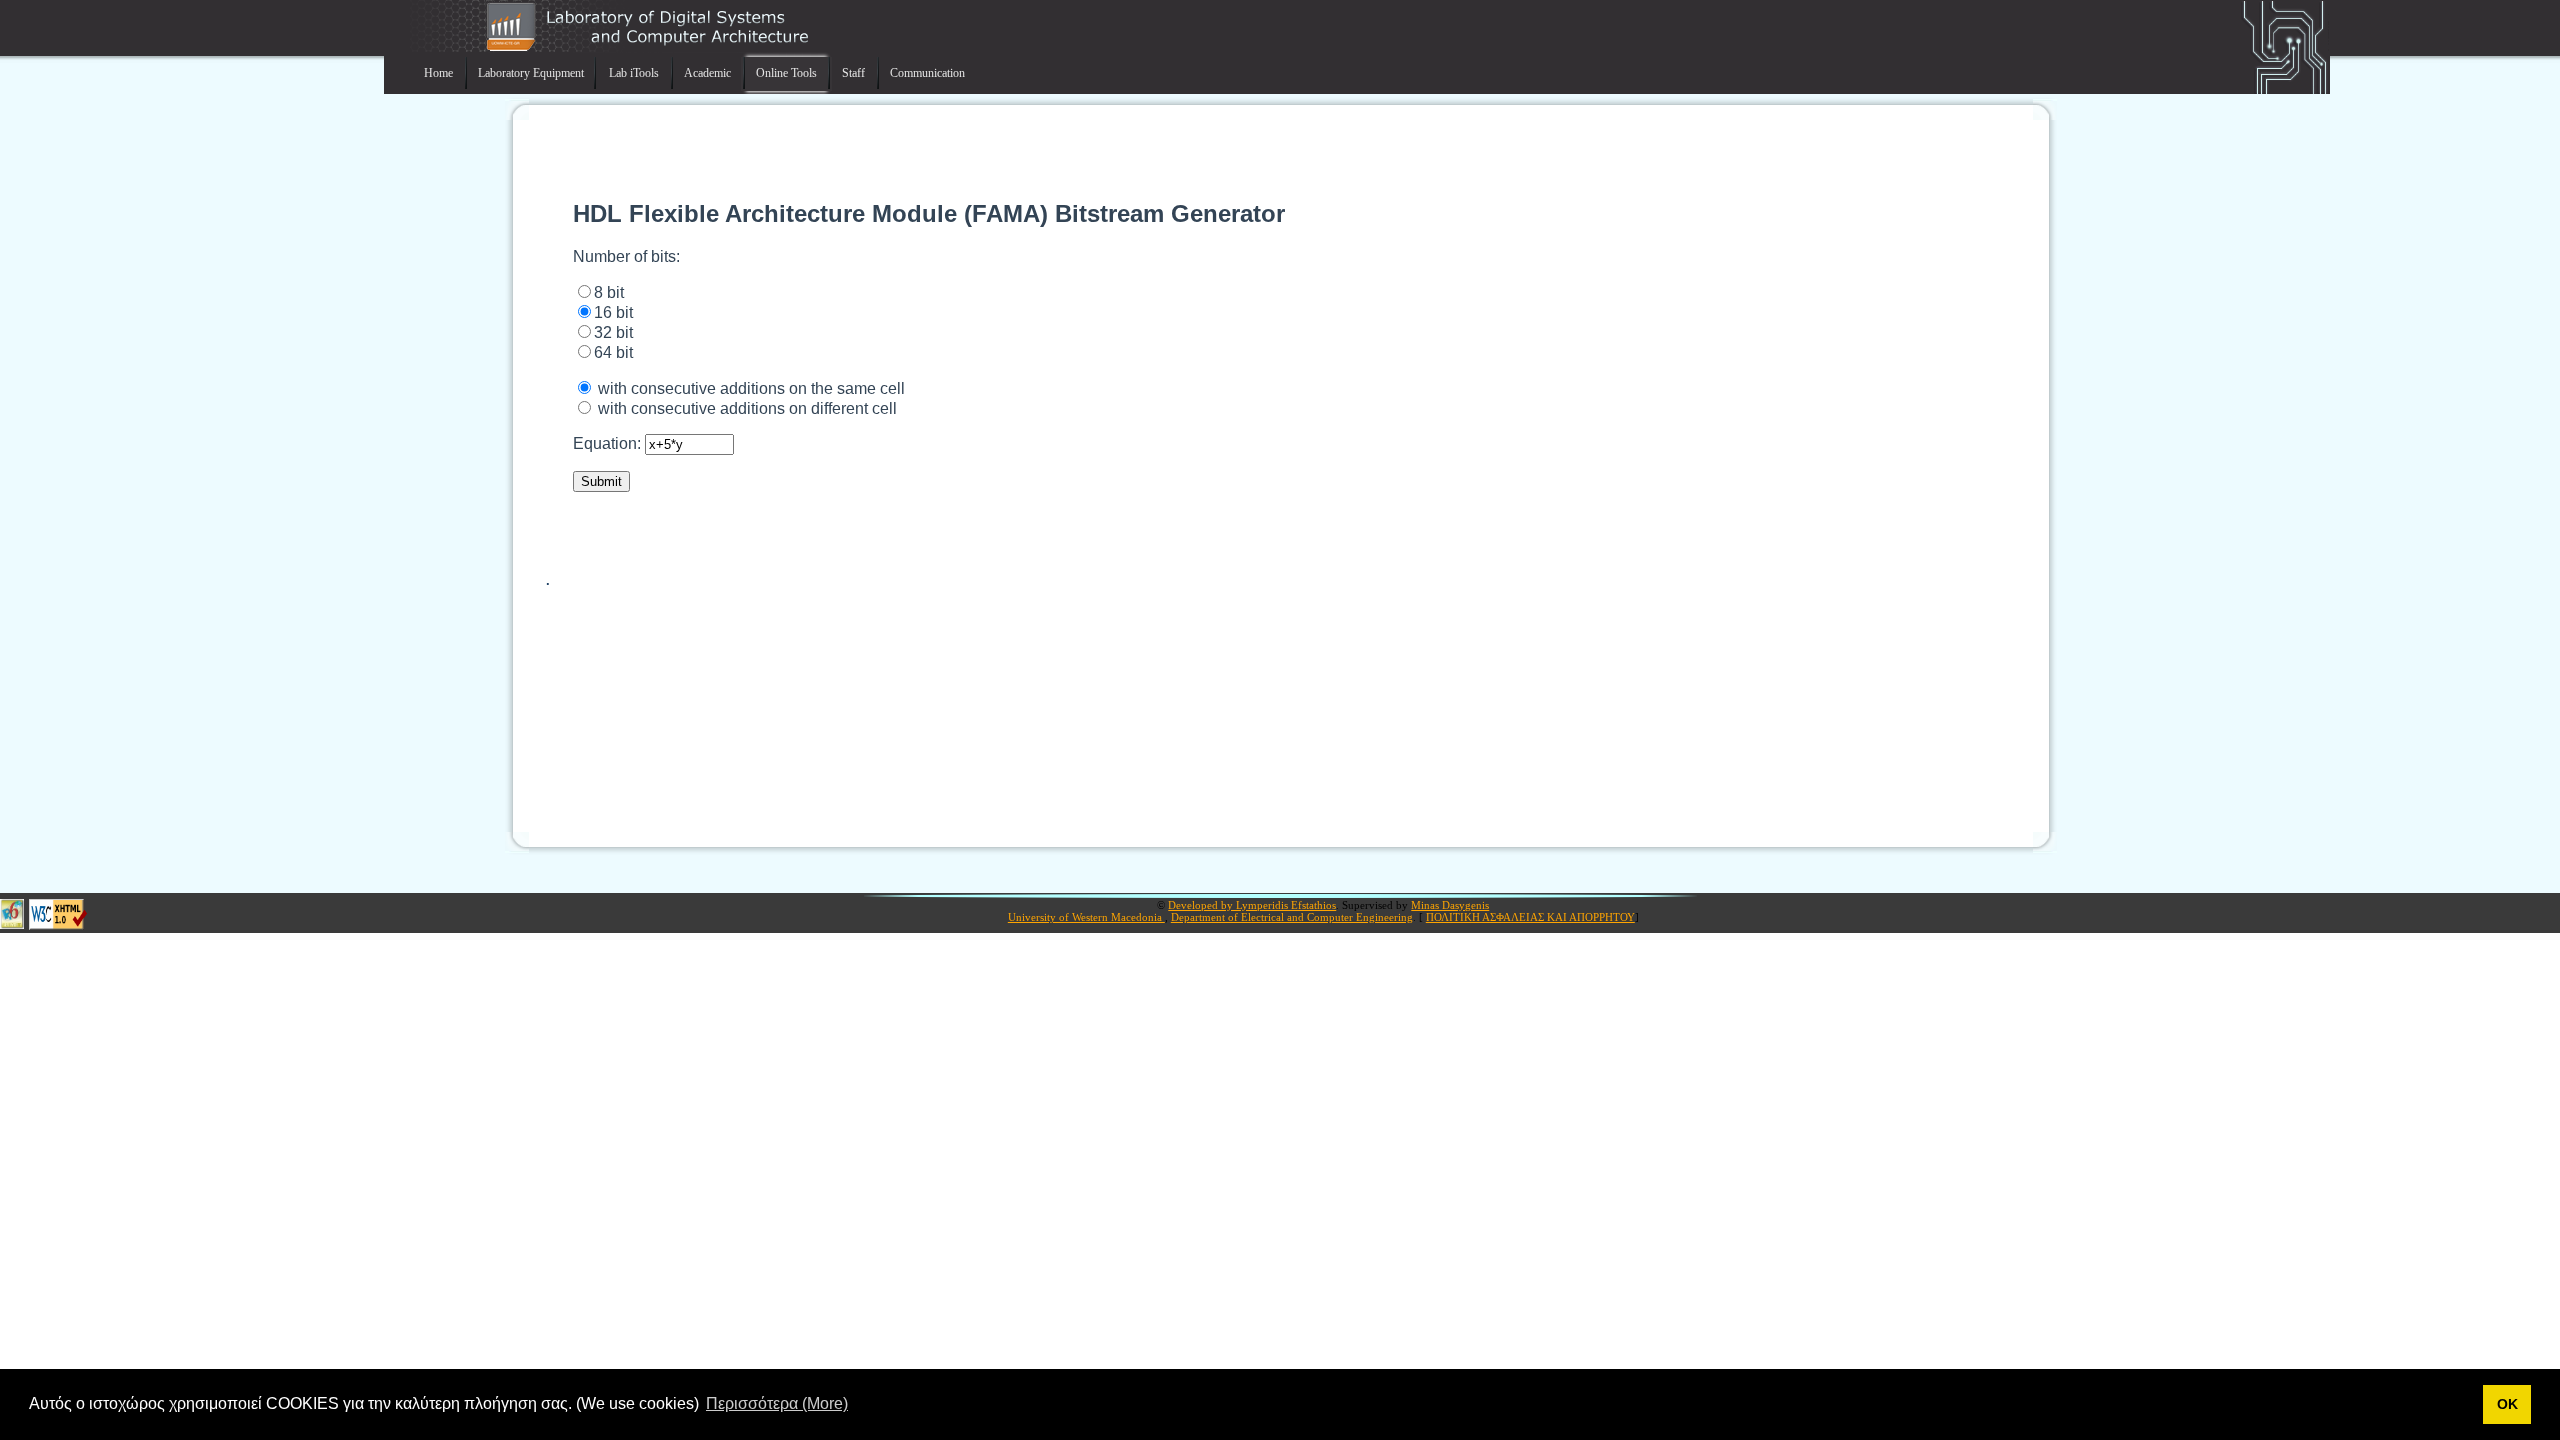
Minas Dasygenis (1450, 905)
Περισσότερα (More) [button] (777, 1403)
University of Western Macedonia (1086, 917)
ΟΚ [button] (2507, 1404)
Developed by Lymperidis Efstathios (1252, 905)
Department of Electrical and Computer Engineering (1292, 917)
